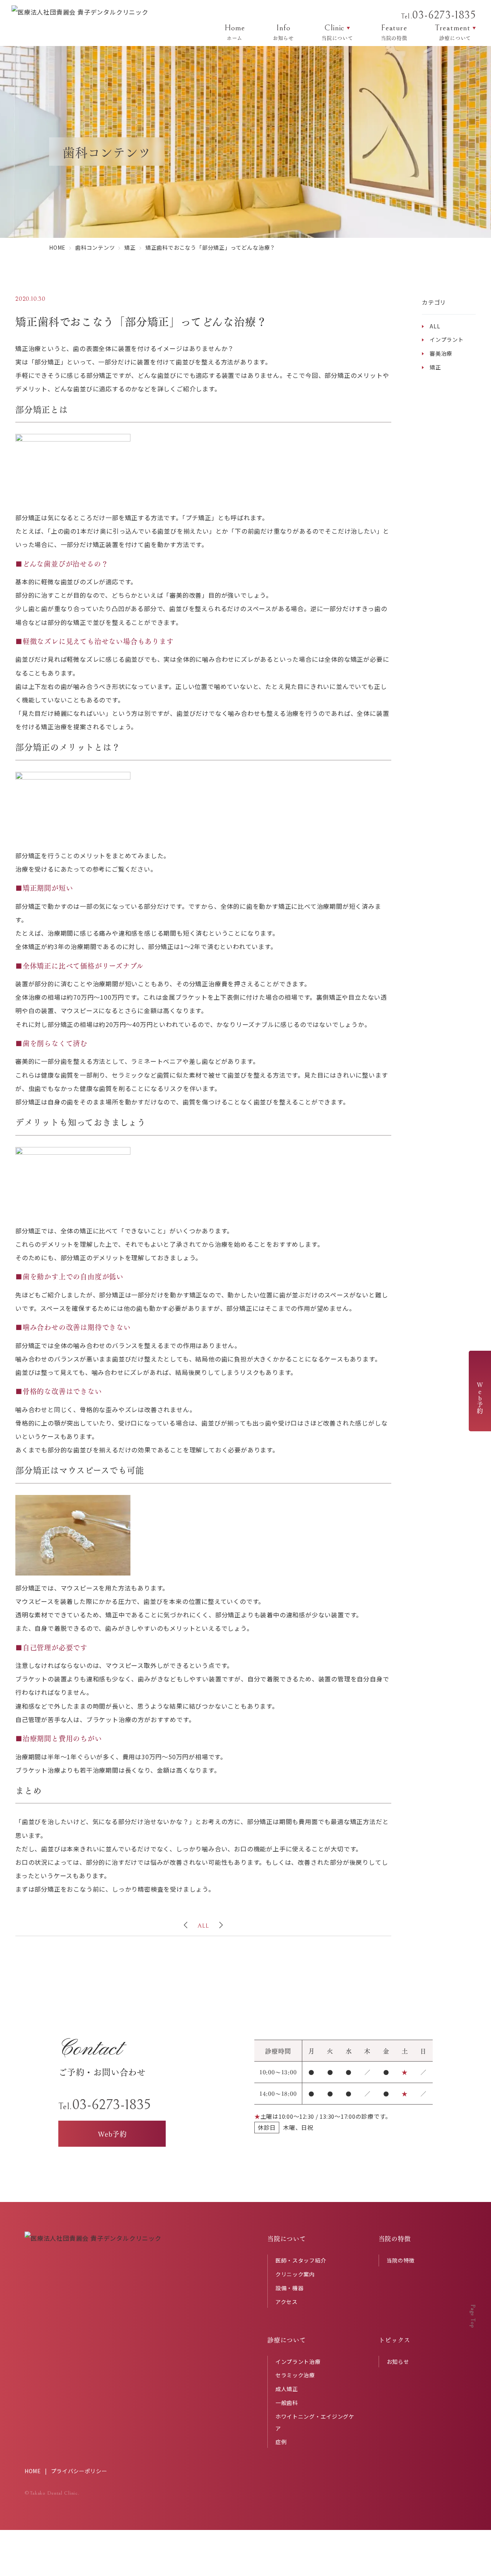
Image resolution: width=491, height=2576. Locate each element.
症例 (281, 2442)
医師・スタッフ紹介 (301, 2260)
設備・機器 (290, 2288)
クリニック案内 (295, 2274)
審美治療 (441, 353)
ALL (203, 1926)
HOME (33, 2471)
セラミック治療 (295, 2375)
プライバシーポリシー (79, 2471)
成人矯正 (287, 2389)
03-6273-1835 (438, 15)
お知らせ (398, 2362)
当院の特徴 (401, 2260)
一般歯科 (287, 2403)
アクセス (287, 2302)
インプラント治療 (298, 2362)
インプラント (447, 340)
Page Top (473, 2316)
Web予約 (480, 1398)
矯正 (435, 367)
